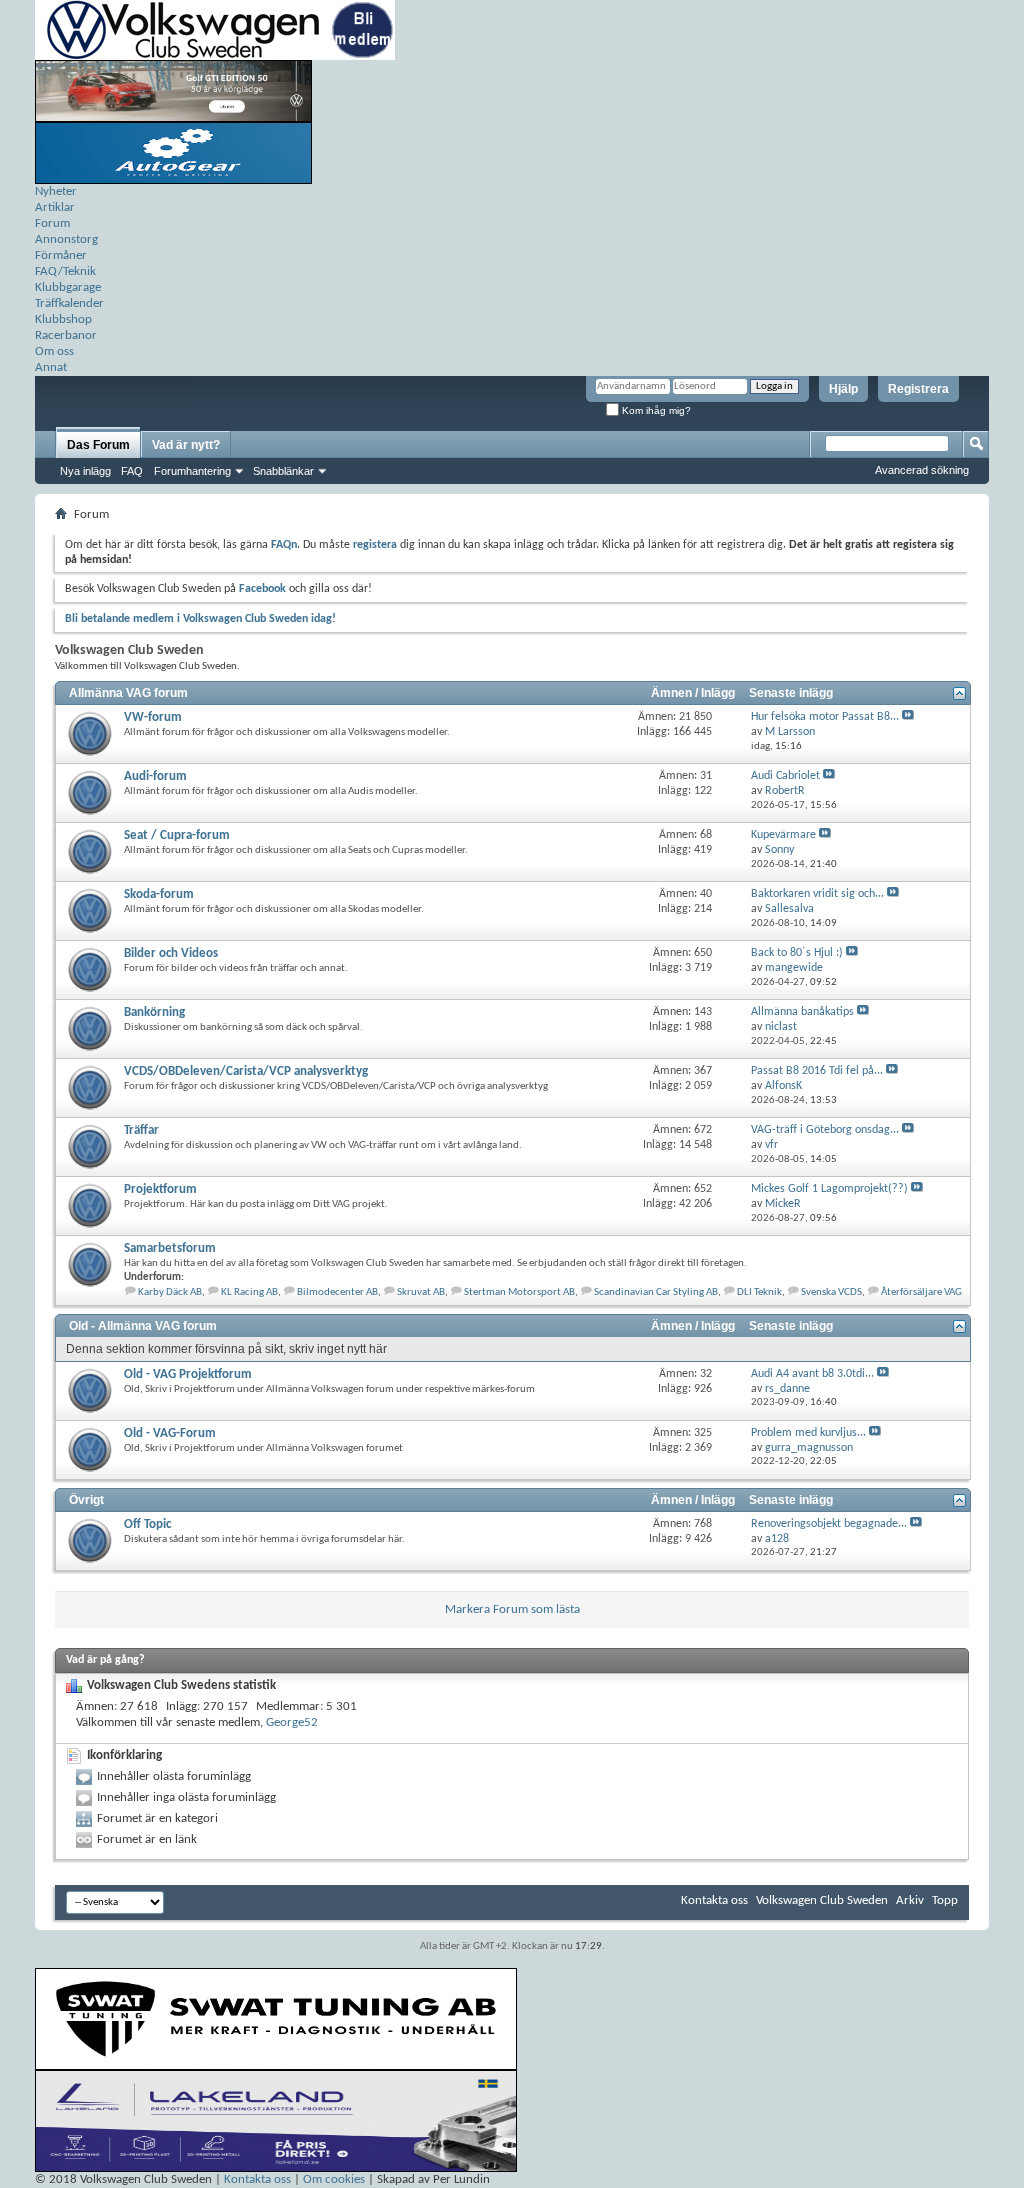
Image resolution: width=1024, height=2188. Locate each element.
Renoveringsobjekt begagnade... (829, 1524)
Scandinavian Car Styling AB (656, 1292)
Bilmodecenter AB (337, 1292)
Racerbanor (66, 335)
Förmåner (61, 255)
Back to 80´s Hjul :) (797, 953)
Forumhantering (192, 471)
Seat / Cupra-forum (177, 835)
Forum (52, 223)
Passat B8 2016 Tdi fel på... (817, 1071)
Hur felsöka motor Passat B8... (825, 717)
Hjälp (843, 389)
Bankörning (154, 1012)
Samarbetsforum (170, 1248)
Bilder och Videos (171, 953)
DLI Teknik (759, 1292)
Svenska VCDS (831, 1292)
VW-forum (153, 717)
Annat (51, 367)
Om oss (54, 351)
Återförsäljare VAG (921, 1292)
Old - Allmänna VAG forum (143, 1326)
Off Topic (147, 1524)
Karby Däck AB (170, 1292)
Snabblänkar (283, 471)
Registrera (918, 389)
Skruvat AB (421, 1292)
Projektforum (160, 1189)
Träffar (141, 1130)
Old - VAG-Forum (170, 1433)
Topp (945, 1900)
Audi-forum (155, 776)
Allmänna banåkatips (802, 1012)
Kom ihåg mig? (655, 410)
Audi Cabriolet (785, 776)
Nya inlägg (85, 471)
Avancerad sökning (922, 470)
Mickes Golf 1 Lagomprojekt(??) (829, 1189)
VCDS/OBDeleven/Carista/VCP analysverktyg (246, 1071)
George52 (292, 1722)
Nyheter (56, 191)
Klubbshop (63, 319)
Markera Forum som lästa (512, 1609)
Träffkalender (69, 303)
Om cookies (334, 2179)
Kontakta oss (714, 1900)
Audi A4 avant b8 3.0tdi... (812, 1374)
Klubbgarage (68, 287)
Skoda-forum (159, 894)
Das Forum (98, 445)
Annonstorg (66, 239)
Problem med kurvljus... (808, 1433)
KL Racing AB (249, 1292)
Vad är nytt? (186, 445)
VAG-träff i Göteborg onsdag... (825, 1130)
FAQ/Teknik (65, 271)
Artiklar (55, 207)
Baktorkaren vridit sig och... (817, 894)
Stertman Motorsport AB (519, 1292)
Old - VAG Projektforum (188, 1374)
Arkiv (910, 1900)
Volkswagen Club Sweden (822, 1900)
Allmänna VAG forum (128, 693)
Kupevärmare (783, 835)
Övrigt (86, 1500)
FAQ (132, 471)
